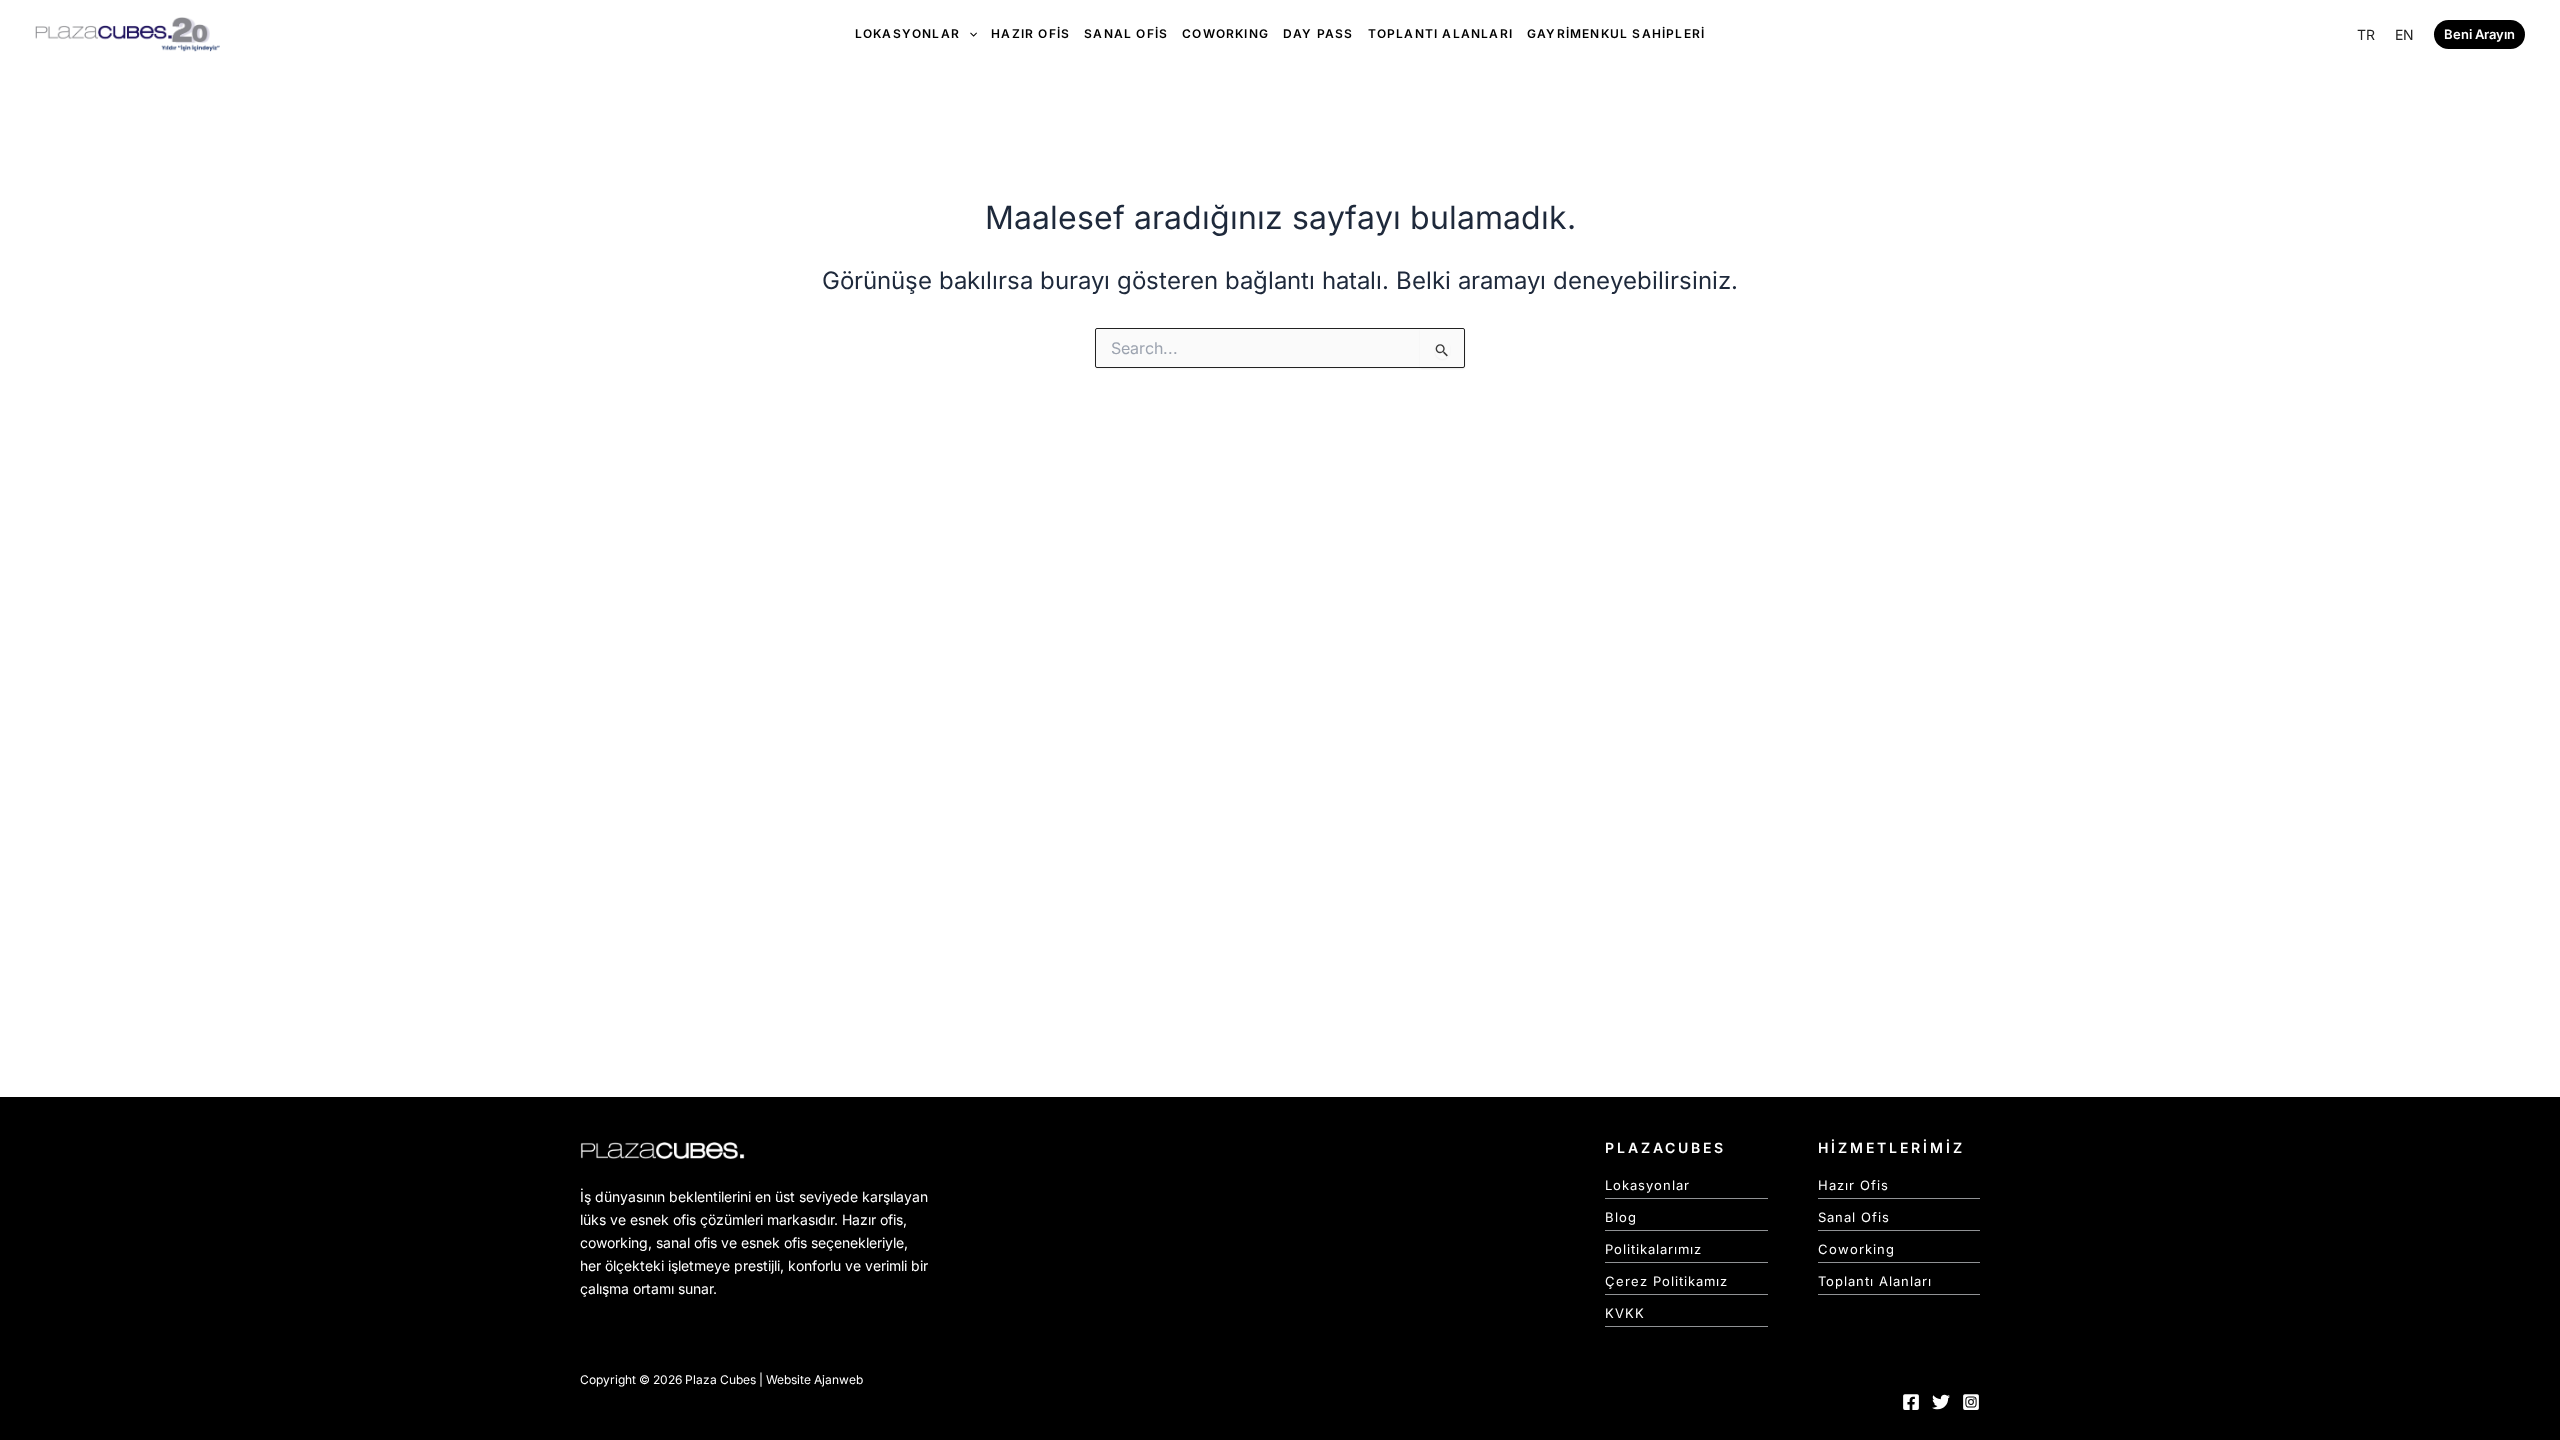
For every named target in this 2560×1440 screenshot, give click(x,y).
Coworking (1856, 1249)
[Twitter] (1941, 1402)
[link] (2366, 34)
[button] (2479, 34)
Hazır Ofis (1853, 1185)
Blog (1621, 1217)
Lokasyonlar (1647, 1185)
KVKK (1625, 1313)
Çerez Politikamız (1666, 1281)
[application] (968, 34)
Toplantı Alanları (1875, 1281)
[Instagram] (1971, 1402)
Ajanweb (838, 1379)
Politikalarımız (1653, 1249)
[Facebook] (1911, 1402)
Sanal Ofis (1854, 1217)
